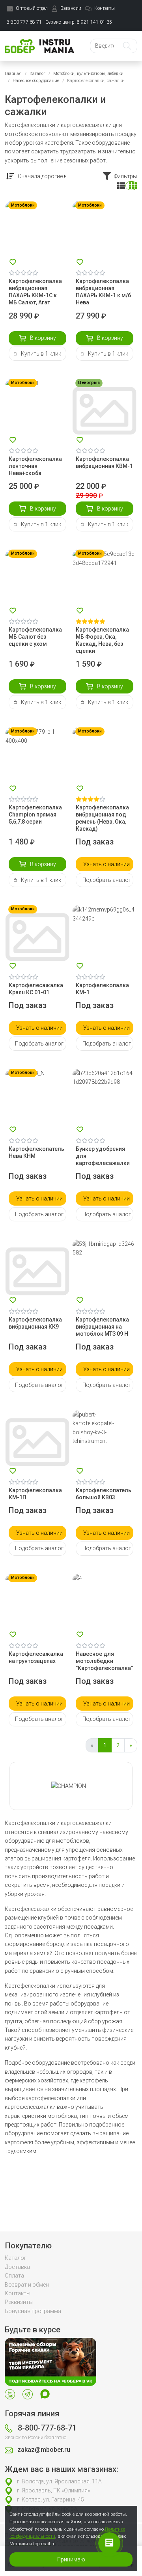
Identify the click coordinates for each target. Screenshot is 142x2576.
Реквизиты (19, 2302)
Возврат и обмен (27, 2285)
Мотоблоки (23, 205)
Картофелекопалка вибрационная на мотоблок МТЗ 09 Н (102, 1327)
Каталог (37, 74)
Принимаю (71, 2559)
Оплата (14, 2276)
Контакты (18, 2293)
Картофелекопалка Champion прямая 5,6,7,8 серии (35, 815)
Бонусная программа (33, 2311)
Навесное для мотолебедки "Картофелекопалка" (104, 1661)
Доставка (17, 2267)
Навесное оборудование (36, 81)
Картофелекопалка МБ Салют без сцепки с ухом (35, 637)
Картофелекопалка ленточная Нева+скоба (35, 466)
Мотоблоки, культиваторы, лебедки (88, 74)
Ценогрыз (89, 383)
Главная (13, 74)
